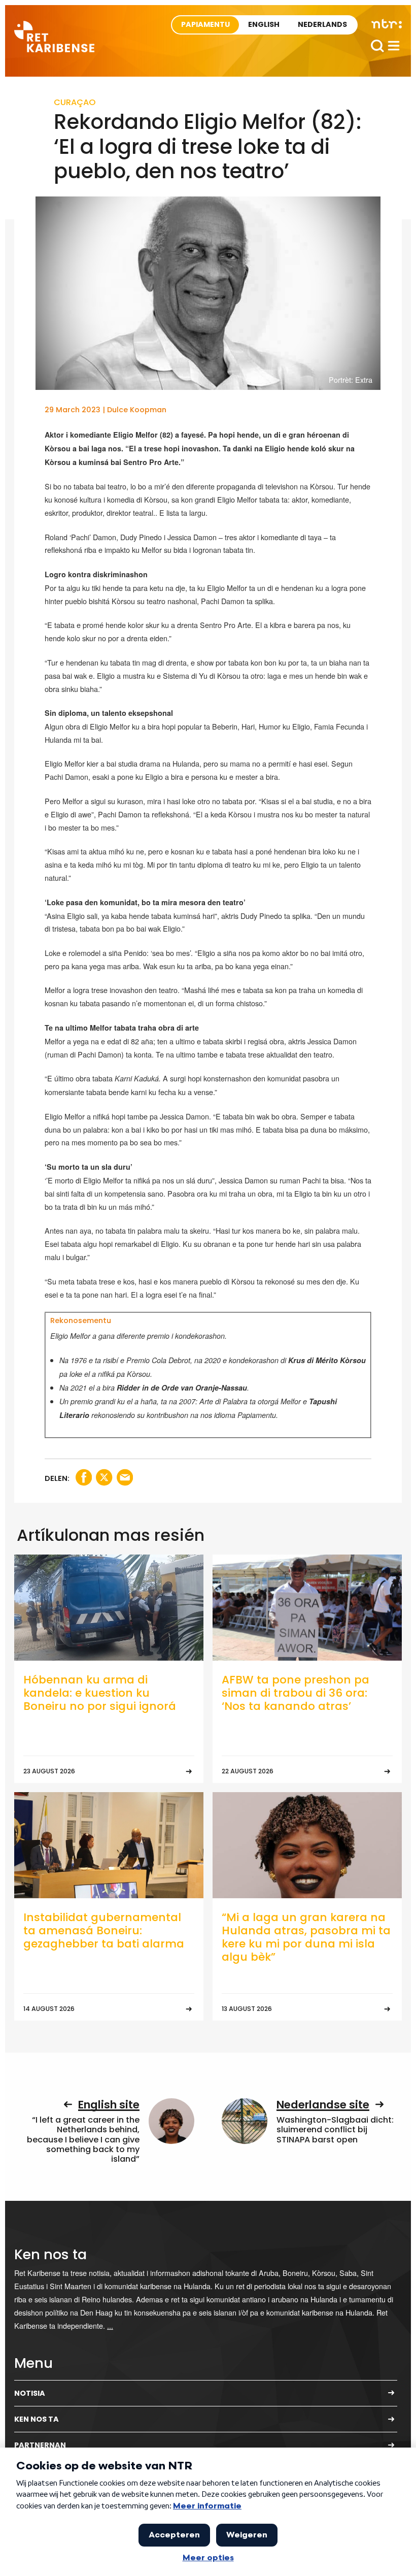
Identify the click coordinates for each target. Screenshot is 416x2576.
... (110, 2325)
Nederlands (322, 24)
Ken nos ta (37, 2419)
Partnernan (40, 2445)
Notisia (30, 2393)
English (264, 24)
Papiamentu (205, 24)
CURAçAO (75, 102)
